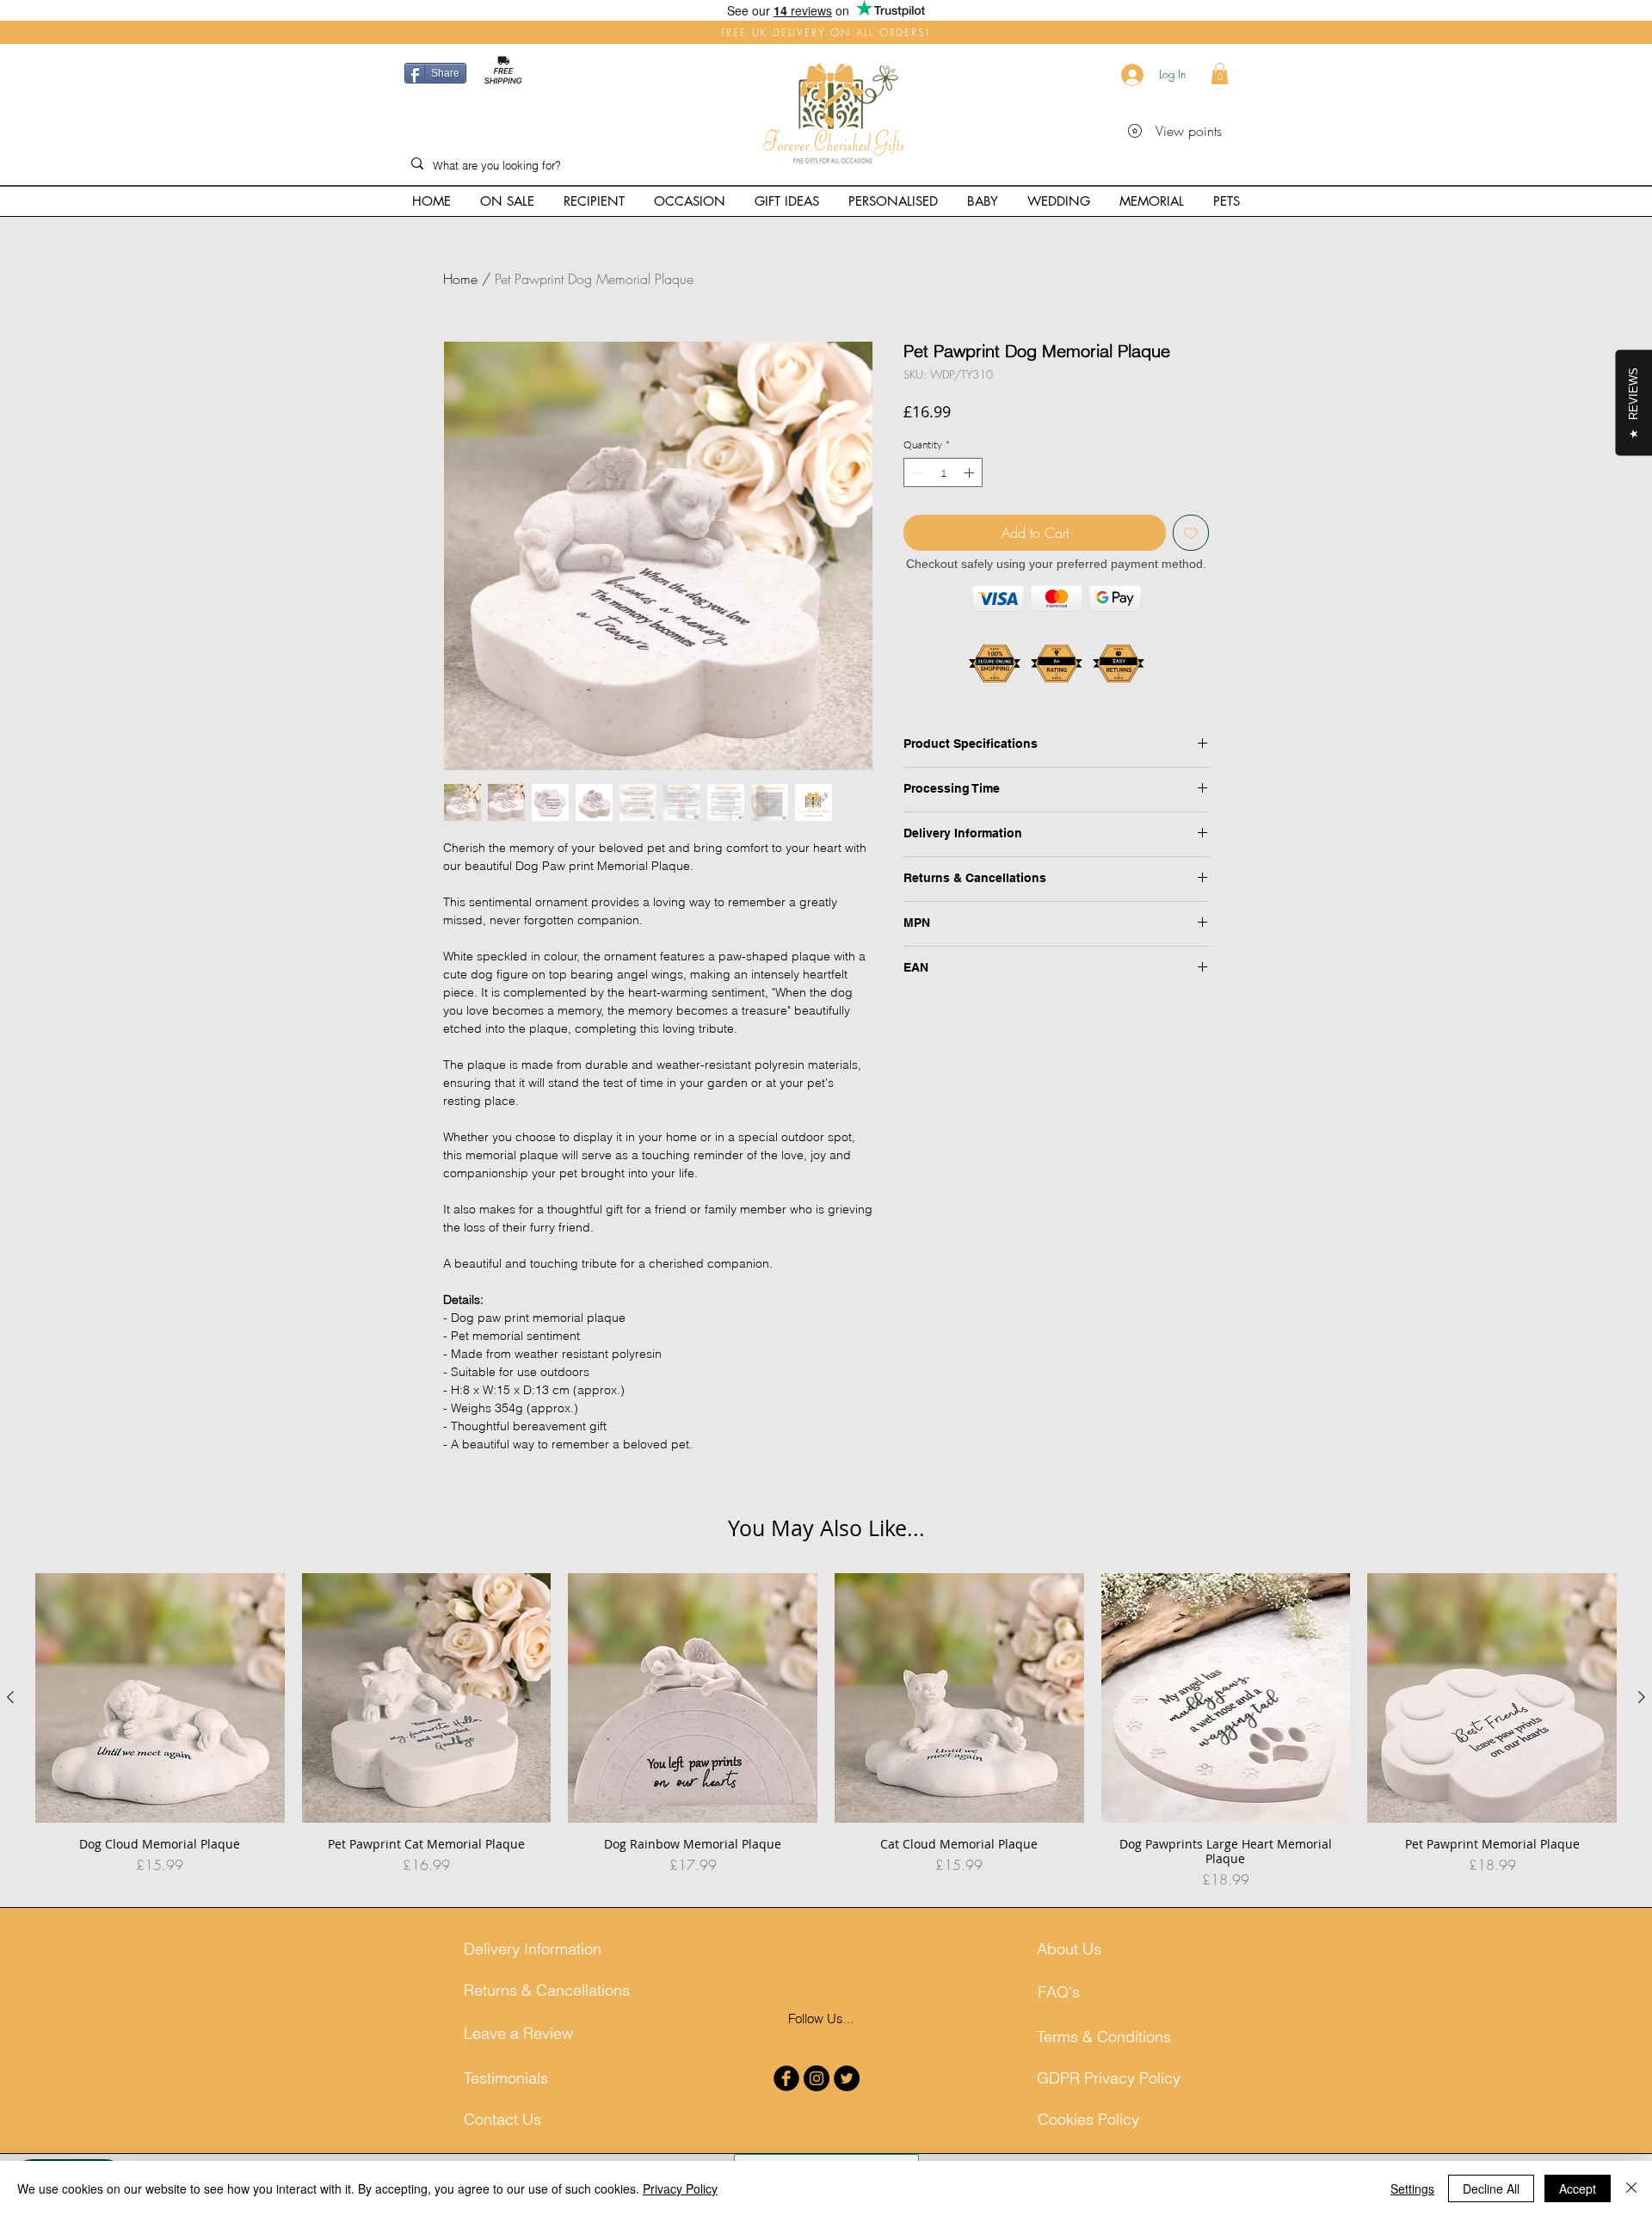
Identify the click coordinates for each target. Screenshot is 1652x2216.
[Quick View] (160, 1698)
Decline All (1491, 2188)
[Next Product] (1642, 1697)
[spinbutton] (943, 472)
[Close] (1631, 2188)
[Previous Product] (10, 1697)
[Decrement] (915, 472)
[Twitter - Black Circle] (847, 2078)
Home (460, 279)
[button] (1220, 74)
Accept (1578, 2188)
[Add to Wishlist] (1191, 533)
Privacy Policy (680, 2188)
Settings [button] (1412, 2188)
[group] (826, 1731)
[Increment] (971, 472)
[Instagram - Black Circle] (817, 2078)
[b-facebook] (786, 2078)
